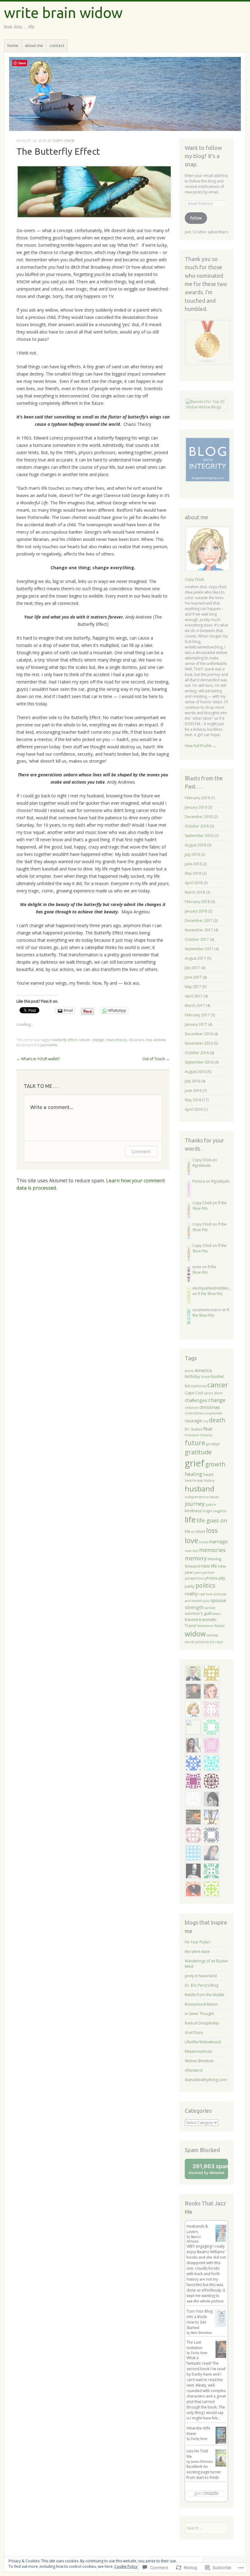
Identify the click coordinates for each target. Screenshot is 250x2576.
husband (200, 1489)
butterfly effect (65, 1040)
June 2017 (193, 977)
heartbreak (194, 1480)
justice (211, 1505)
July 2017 (192, 968)
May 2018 (193, 873)
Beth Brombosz (202, 2333)
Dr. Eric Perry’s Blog (202, 1985)
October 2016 (197, 1053)
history (209, 1480)
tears (216, 1614)
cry (205, 1421)
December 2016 (199, 1034)
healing (194, 1474)
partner (208, 1572)
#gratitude (202, 1165)
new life (209, 1566)
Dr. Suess (194, 1429)
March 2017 (195, 1006)
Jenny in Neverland (201, 1976)
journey (195, 1504)
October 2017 (197, 939)
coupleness (213, 1413)
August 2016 (195, 1072)
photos (211, 1578)
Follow (196, 218)
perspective (194, 1578)
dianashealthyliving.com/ (206, 2080)
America (203, 1370)
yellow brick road (209, 1642)
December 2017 (199, 921)
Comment (141, 1151)
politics (205, 1586)
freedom (192, 1435)
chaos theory (116, 1040)
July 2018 (192, 854)
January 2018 (196, 911)
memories (212, 1550)
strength (194, 1607)
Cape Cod (194, 1393)
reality (191, 1593)
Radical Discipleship (202, 2023)
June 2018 (193, 864)
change (98, 1040)
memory (196, 1558)
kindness (193, 1511)
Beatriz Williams (194, 2239)
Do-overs (136, 1040)
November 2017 (199, 930)
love (191, 1540)
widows (160, 1040)
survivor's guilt (198, 1613)
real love (206, 1594)
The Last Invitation (195, 2345)
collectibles (194, 1413)
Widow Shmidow (199, 2061)
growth (215, 1464)
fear (208, 1429)
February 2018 (197, 902)
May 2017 (193, 987)
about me (34, 45)
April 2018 (194, 883)
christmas (210, 1407)
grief (195, 1463)
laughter (220, 1511)
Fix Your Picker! (198, 1942)
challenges (196, 1400)
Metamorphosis (198, 2051)
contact (57, 45)
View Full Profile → (200, 746)
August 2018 (195, 845)
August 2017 (195, 958)
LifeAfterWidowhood (203, 2042)
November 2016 (199, 1043)
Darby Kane (199, 2353)
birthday (193, 1376)
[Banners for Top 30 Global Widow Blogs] (206, 407)
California (199, 1386)
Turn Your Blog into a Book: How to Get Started (200, 2319)
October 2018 (197, 826)
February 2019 (197, 798)
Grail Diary (194, 2033)
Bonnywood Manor (201, 2004)
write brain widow (63, 12)
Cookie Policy (126, 2566)
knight (208, 1511)
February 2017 (197, 1015)
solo (206, 1601)
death (217, 1420)
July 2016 (192, 1081)
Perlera (199, 1181)
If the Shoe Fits (204, 1270)
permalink (49, 1045)
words (189, 1642)
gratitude (198, 1452)
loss (149, 1040)
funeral (206, 1435)
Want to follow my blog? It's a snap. (203, 156)
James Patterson (202, 2461)
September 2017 (199, 949)
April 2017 (194, 996)
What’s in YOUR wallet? (38, 1059)
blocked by (208, 2171)
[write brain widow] (125, 94)
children (192, 1408)
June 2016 (193, 1090)
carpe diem (213, 1393)
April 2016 (194, 1109)
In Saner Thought (199, 2014)
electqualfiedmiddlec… (212, 1288)
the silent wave (197, 1951)
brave (206, 1377)
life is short (195, 1531)
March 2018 (195, 892)
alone (189, 1371)
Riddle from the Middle (205, 1995)
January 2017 (196, 1024)
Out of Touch (156, 1059)
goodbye (213, 1444)
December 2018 (199, 817)
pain (198, 1572)
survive (210, 1608)
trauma (191, 1619)
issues (214, 1497)
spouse (218, 1600)
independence (197, 1497)
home (13, 45)
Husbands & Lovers (197, 2229)
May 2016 (193, 1100)
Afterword (194, 2070)
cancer (85, 1040)
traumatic (208, 1619)
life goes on (212, 1520)
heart (208, 1474)
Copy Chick (64, 141)
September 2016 (199, 1062)
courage (193, 1420)
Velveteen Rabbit (211, 1626)
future (195, 1443)
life (190, 1520)
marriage (218, 1541)
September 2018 (199, 836)
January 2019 (196, 807)
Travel (191, 1625)
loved (204, 1542)
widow (195, 1634)
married (191, 1551)
